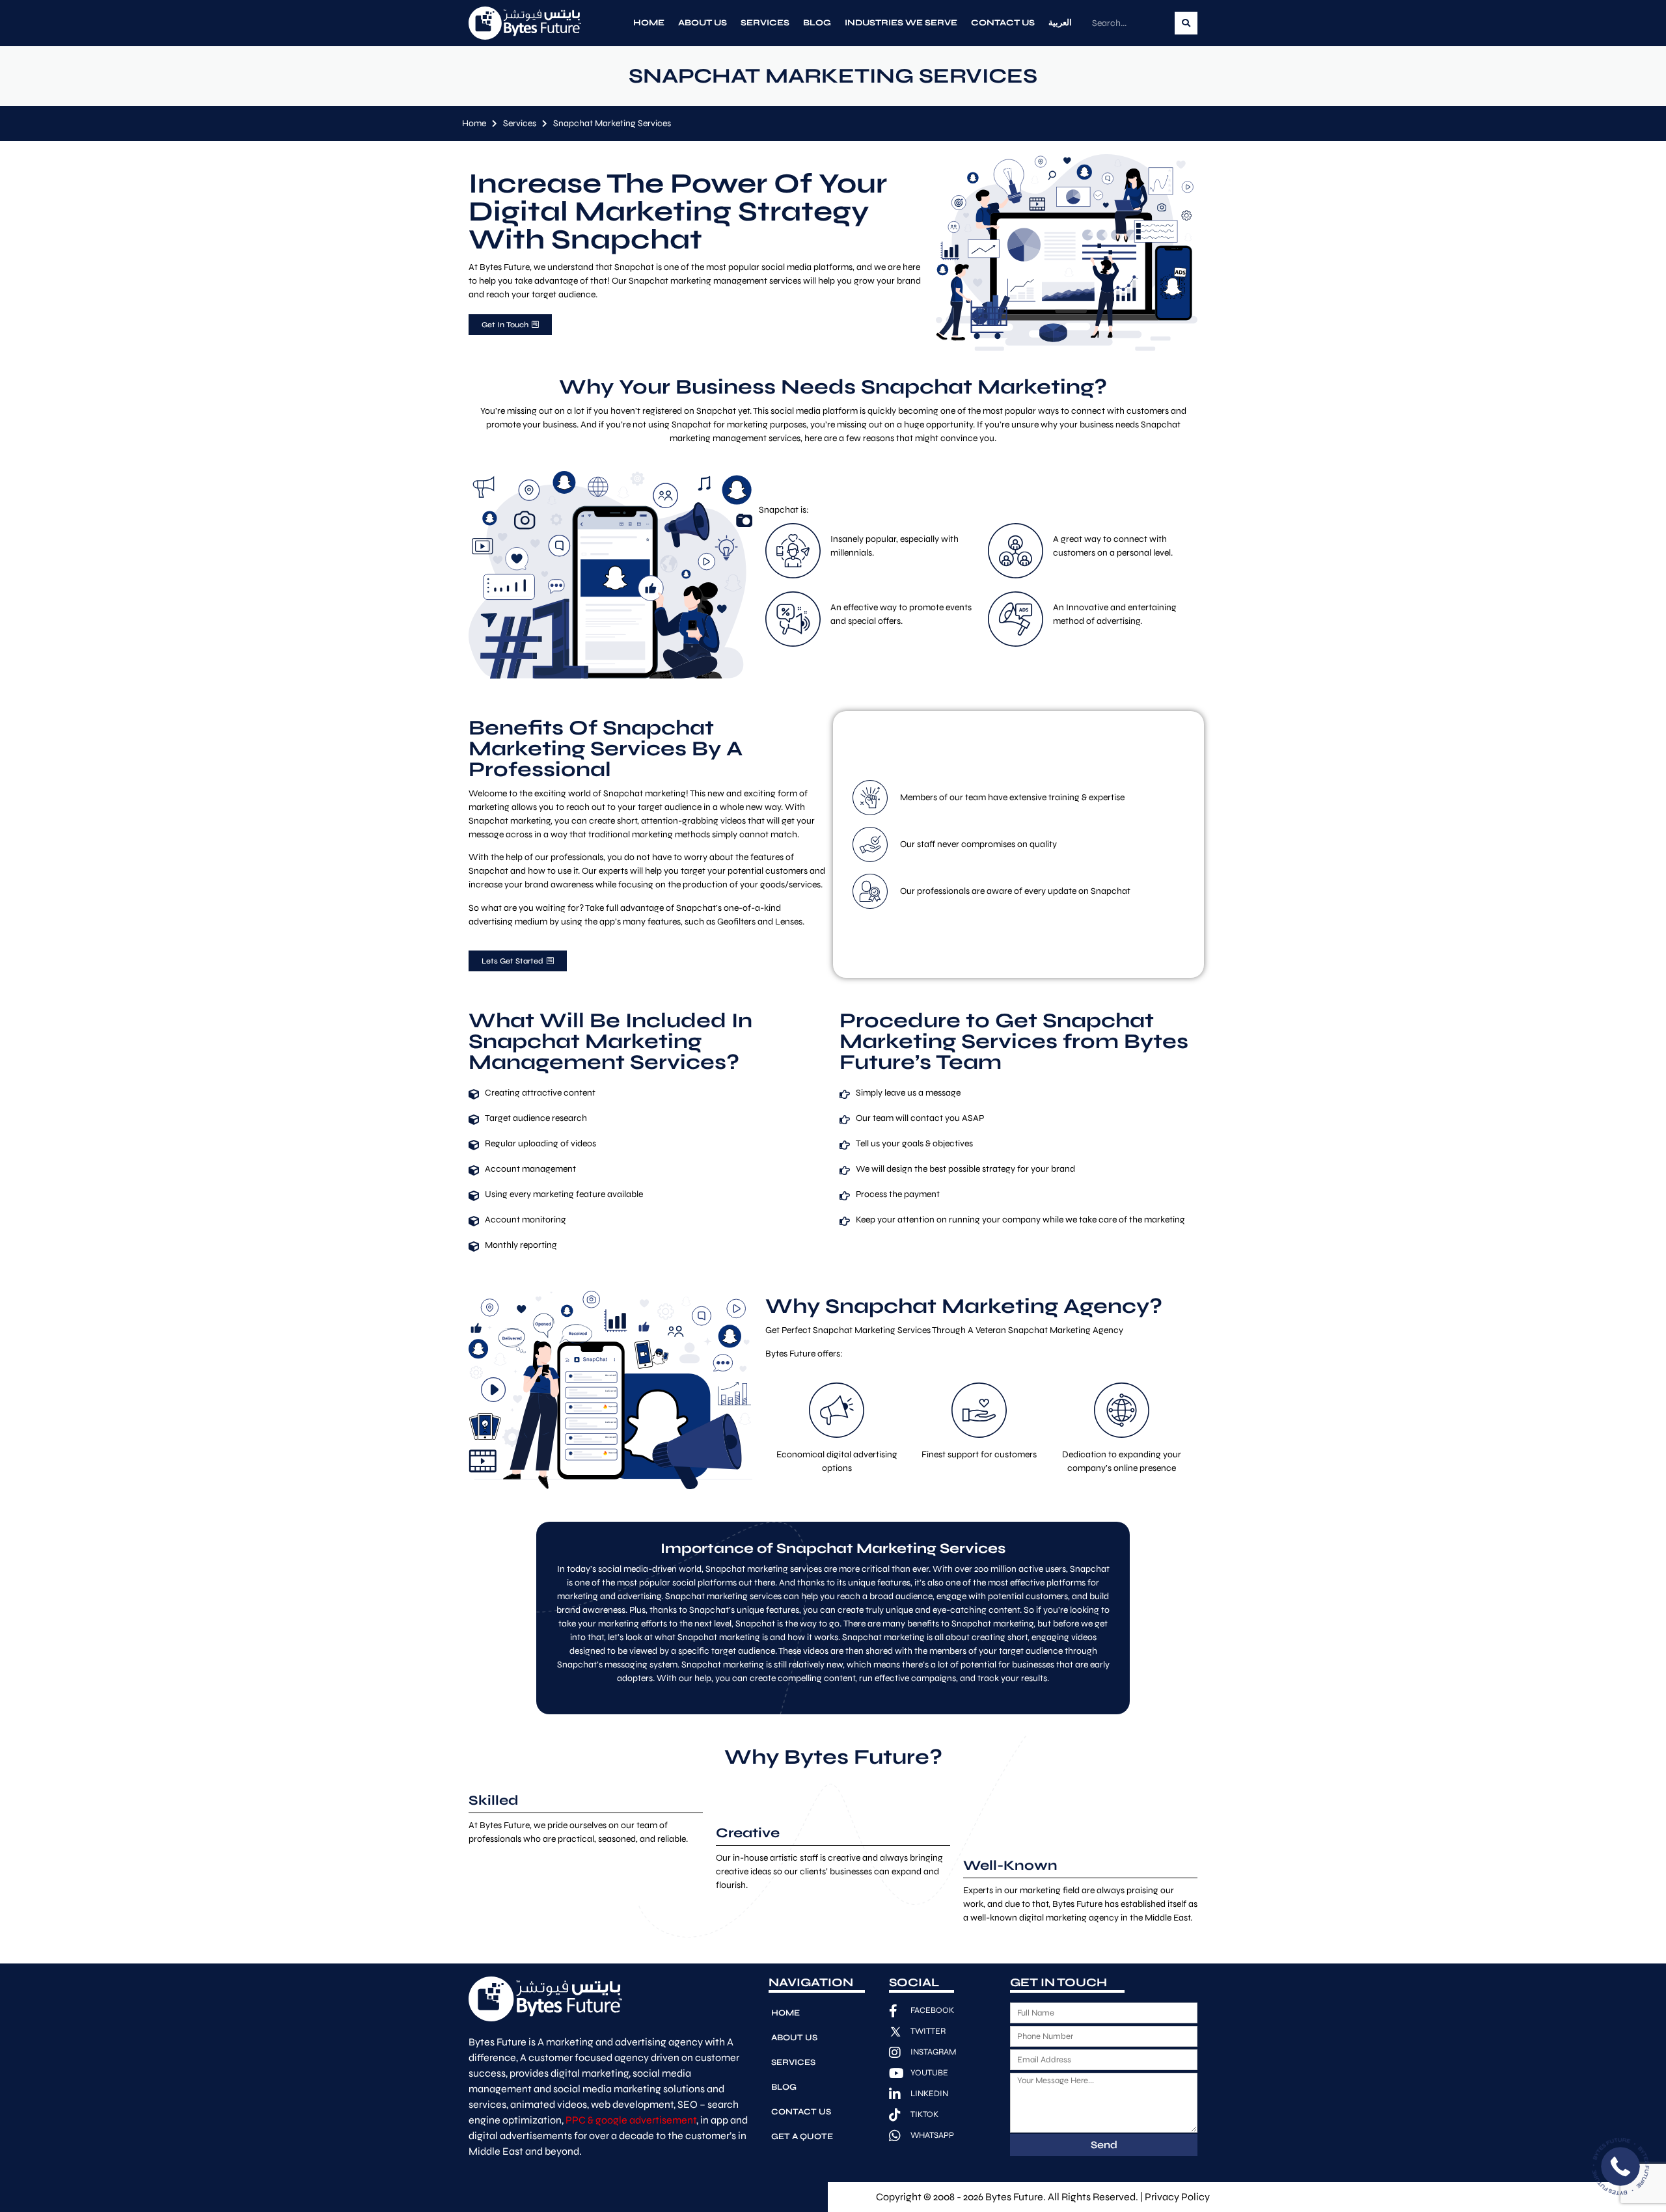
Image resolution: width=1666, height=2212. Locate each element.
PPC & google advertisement (631, 2120)
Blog (817, 23)
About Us (703, 23)
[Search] (1186, 23)
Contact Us (1003, 23)
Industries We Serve (901, 23)
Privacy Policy (1177, 2197)
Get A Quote (802, 2137)
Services (765, 23)
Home (649, 23)
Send (1104, 2145)
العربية (1060, 23)
